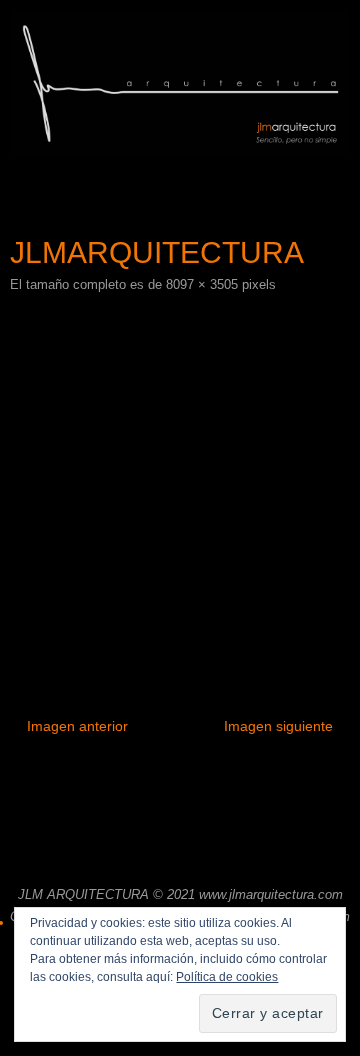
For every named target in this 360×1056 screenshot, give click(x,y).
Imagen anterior (77, 726)
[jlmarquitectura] (180, 489)
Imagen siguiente (278, 726)
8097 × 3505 (202, 284)
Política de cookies (227, 977)
